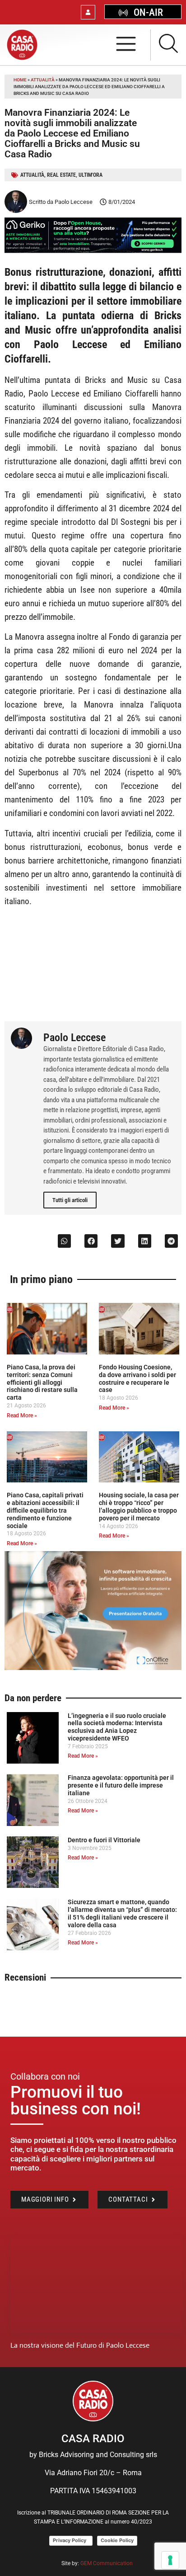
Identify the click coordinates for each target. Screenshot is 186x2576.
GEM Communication (107, 2563)
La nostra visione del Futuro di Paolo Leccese (80, 2345)
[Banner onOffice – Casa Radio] (93, 1668)
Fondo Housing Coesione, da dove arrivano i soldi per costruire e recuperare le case (137, 1378)
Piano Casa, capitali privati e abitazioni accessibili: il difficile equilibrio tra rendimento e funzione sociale (45, 1510)
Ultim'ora (91, 175)
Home (20, 80)
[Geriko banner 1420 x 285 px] (93, 251)
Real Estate (61, 175)
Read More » (22, 1415)
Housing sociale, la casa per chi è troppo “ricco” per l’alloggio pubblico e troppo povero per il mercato (139, 1506)
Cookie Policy (117, 2540)
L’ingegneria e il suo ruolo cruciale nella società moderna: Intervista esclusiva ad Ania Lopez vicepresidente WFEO (117, 1727)
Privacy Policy (71, 2540)
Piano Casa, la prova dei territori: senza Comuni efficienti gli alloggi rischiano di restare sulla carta (42, 1382)
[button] (64, 1241)
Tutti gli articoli (70, 1200)
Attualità (43, 80)
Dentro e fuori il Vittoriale (104, 1840)
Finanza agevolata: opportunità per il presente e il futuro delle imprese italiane (121, 1785)
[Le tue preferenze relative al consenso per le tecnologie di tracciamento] (170, 2560)
